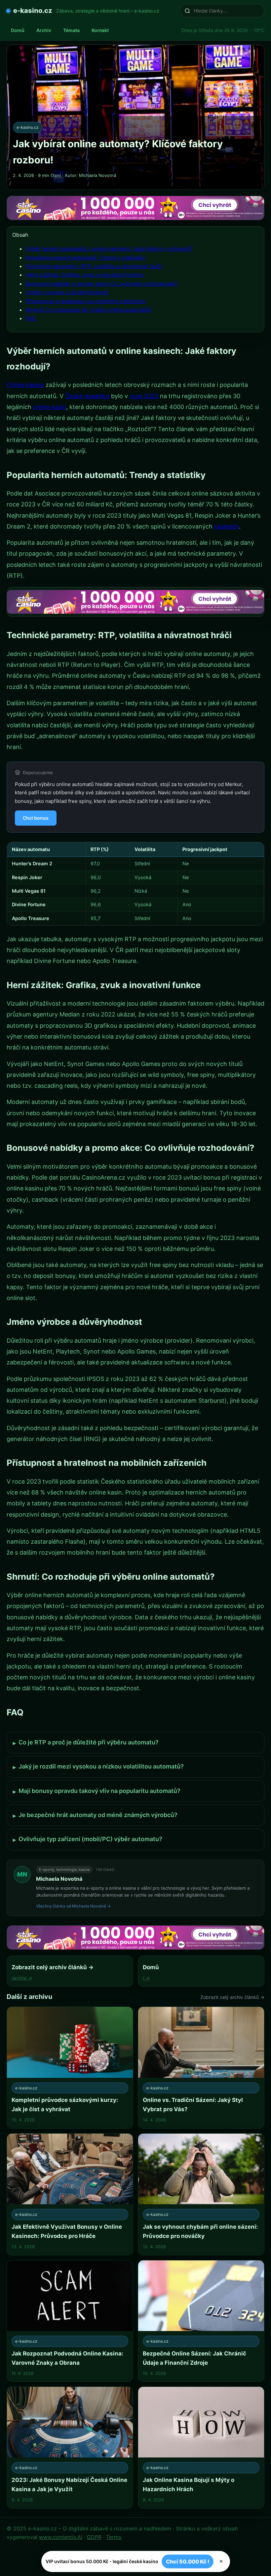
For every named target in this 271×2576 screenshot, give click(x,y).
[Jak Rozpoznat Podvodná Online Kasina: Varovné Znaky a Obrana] (70, 2321)
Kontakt (100, 30)
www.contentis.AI (61, 2537)
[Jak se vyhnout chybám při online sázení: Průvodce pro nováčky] (201, 2194)
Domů (18, 30)
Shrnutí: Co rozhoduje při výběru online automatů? (89, 310)
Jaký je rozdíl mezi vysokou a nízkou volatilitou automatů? (98, 1767)
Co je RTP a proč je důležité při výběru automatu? (86, 1743)
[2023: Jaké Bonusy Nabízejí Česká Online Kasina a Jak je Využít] (70, 2448)
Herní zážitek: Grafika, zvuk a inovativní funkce (84, 275)
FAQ (30, 318)
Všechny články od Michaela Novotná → (73, 1906)
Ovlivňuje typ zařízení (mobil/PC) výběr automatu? (88, 1839)
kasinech (227, 526)
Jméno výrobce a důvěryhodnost (67, 292)
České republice (87, 396)
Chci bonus (36, 818)
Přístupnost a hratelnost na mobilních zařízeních (86, 301)
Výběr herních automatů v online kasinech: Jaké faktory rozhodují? (109, 249)
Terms (114, 2537)
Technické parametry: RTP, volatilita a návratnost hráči (94, 266)
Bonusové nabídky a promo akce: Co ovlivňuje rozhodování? (101, 284)
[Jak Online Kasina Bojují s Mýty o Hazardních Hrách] (201, 2448)
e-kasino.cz (33, 11)
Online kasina (25, 385)
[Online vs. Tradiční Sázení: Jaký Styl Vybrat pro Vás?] (201, 2068)
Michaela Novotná (59, 1879)
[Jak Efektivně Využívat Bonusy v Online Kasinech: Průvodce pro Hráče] (70, 2194)
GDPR (94, 2537)
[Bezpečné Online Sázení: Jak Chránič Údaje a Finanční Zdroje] (201, 2321)
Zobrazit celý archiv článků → (232, 1997)
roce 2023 (144, 396)
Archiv (44, 30)
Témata (71, 30)
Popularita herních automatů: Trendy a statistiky (85, 258)
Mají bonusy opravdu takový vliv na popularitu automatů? (97, 1791)
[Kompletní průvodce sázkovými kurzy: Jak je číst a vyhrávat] (70, 2068)
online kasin (50, 407)
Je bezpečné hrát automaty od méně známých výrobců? (95, 1815)
